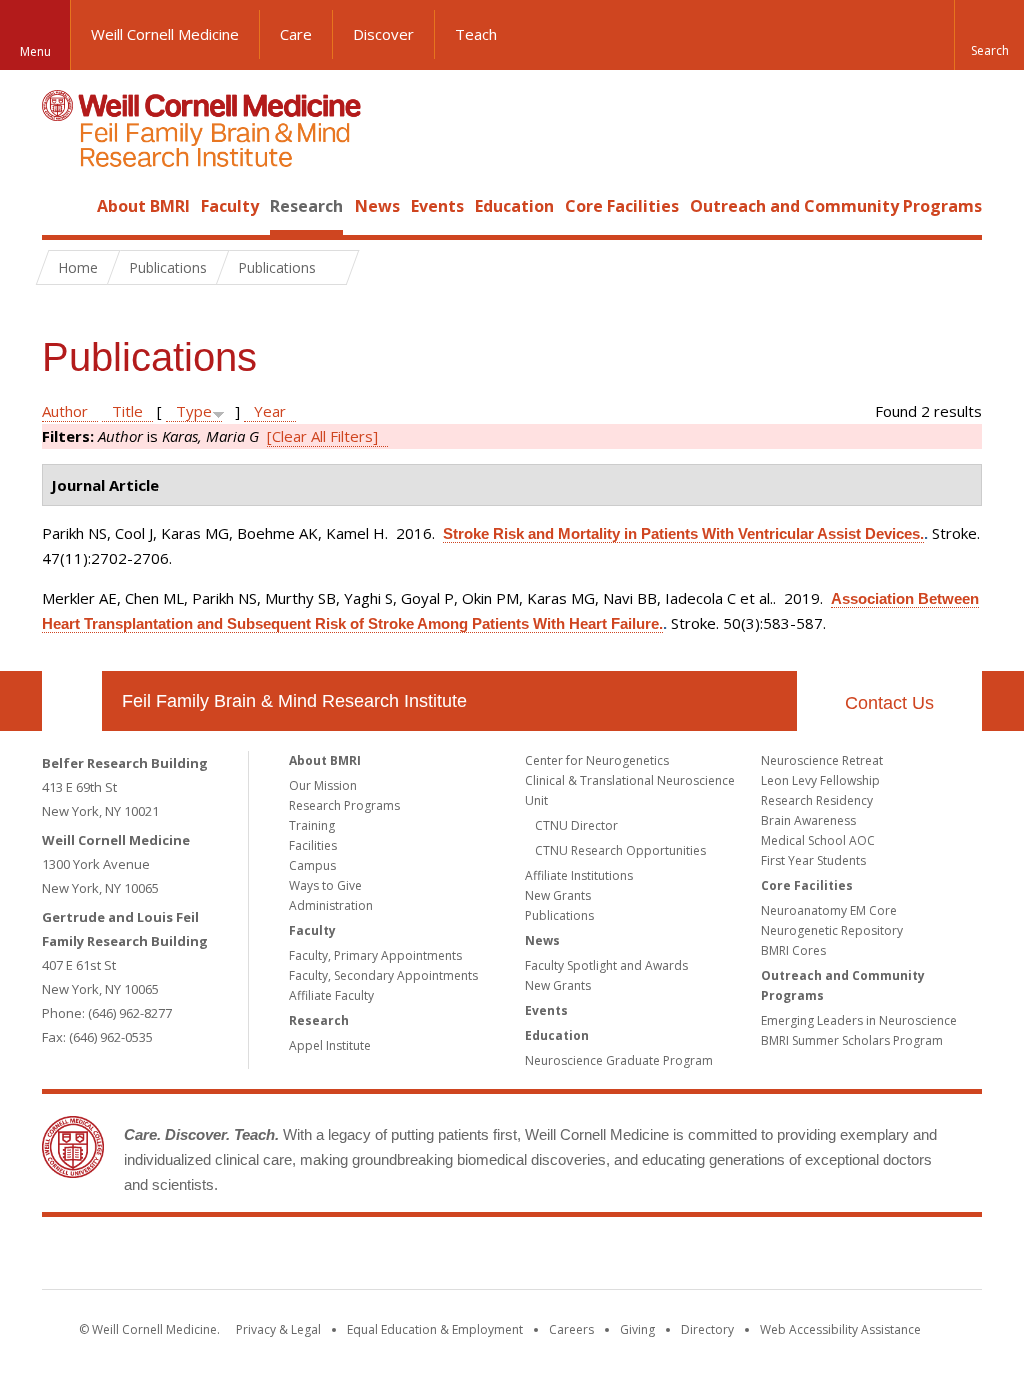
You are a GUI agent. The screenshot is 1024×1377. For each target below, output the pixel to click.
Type (194, 411)
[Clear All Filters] (322, 436)
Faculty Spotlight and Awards (606, 965)
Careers (571, 1329)
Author (65, 411)
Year (270, 411)
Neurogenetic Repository (832, 930)
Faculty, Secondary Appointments (383, 975)
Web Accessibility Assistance (840, 1329)
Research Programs (344, 805)
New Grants (558, 895)
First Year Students (813, 860)
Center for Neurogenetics (597, 760)
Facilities (313, 845)
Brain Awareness (808, 820)
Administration (331, 905)
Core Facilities (622, 206)
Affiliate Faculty (331, 995)
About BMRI (143, 206)
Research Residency (817, 800)
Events (437, 206)
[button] (989, 35)
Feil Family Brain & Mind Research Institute (294, 701)
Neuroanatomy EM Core (829, 910)
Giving (637, 1329)
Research (306, 206)
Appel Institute (330, 1045)
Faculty (230, 206)
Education (514, 206)
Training (312, 825)
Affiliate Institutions (579, 875)
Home (64, 206)
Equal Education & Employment (435, 1329)
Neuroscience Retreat (822, 760)
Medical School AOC (818, 840)
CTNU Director (576, 825)
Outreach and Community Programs (836, 206)
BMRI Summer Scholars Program (852, 1040)
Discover (383, 34)
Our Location (72, 701)
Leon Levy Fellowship (820, 780)
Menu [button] (35, 51)
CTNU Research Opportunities (620, 850)
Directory (707, 1329)
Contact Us (889, 703)
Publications (559, 915)
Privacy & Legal (278, 1329)
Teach (476, 34)
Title (127, 411)
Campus (312, 865)
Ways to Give (325, 885)
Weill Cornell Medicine (165, 34)
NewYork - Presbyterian (679, 1257)
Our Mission (323, 785)
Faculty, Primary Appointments (375, 955)
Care (296, 34)
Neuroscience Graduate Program (619, 1060)
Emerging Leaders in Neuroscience (859, 1020)
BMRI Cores (793, 950)
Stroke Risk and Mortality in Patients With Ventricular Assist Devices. (683, 533)
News (377, 206)
